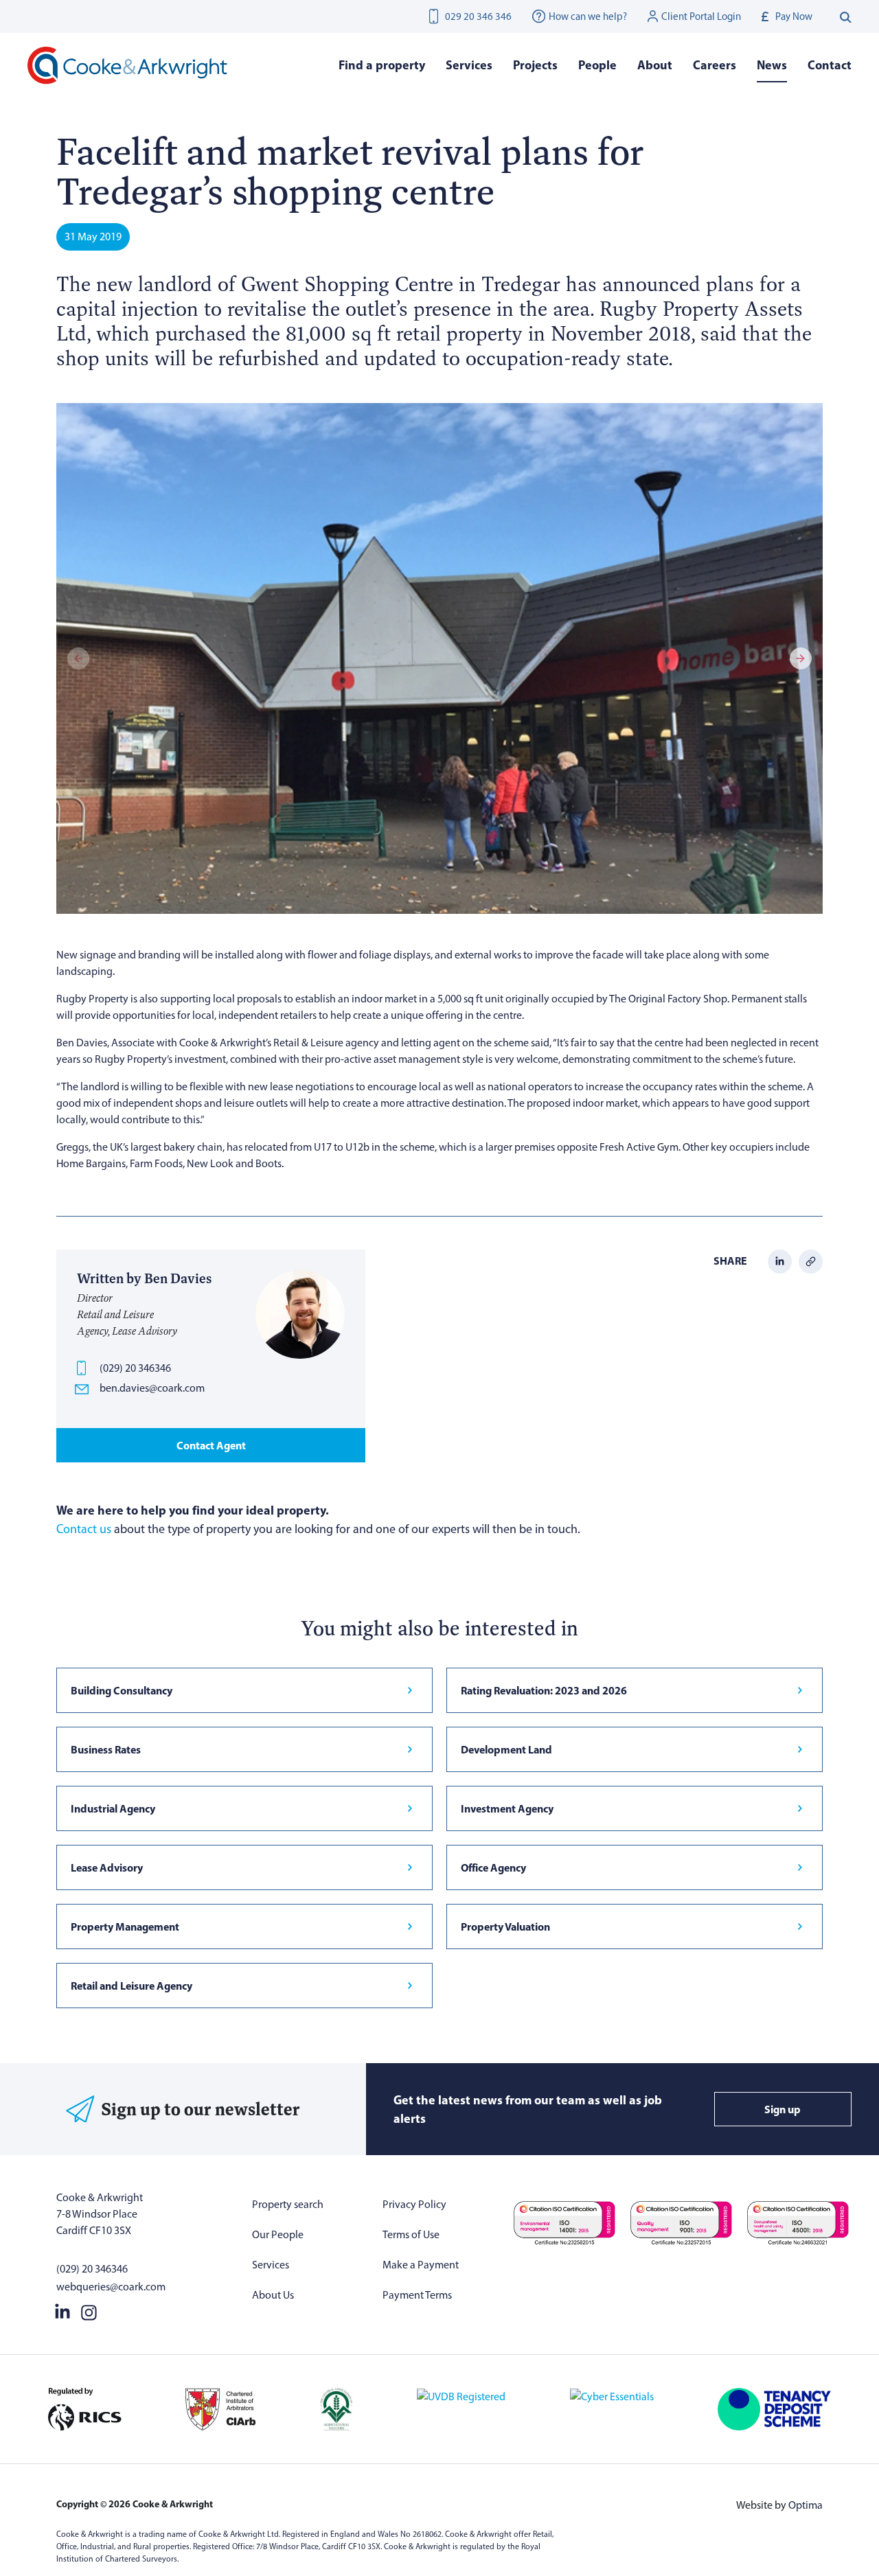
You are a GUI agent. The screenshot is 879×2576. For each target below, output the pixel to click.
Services (271, 2265)
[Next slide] (801, 658)
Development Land (506, 1749)
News (772, 65)
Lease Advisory (107, 1867)
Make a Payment (421, 2265)
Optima (806, 2505)
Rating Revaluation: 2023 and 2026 (544, 1690)
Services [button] (469, 65)
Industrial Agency (113, 1808)
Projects (535, 65)
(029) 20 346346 (135, 1368)
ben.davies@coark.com (152, 1388)
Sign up (783, 2109)
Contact (830, 65)
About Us (273, 2295)
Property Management (125, 1927)
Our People (278, 2234)
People (597, 65)
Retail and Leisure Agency (132, 1986)
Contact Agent (211, 1445)
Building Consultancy (122, 1690)
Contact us (84, 1529)
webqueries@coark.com (111, 2287)
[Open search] (846, 16)
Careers (715, 65)
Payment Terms (417, 2295)
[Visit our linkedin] (62, 2310)
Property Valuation (505, 1927)
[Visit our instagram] (89, 2310)
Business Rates (106, 1749)
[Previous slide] (78, 658)
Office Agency (493, 1867)
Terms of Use (411, 2234)
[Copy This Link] (811, 1260)
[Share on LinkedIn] (780, 1260)
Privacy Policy (414, 2204)
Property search (288, 2204)
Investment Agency (507, 1808)
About (655, 65)
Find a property (382, 65)
